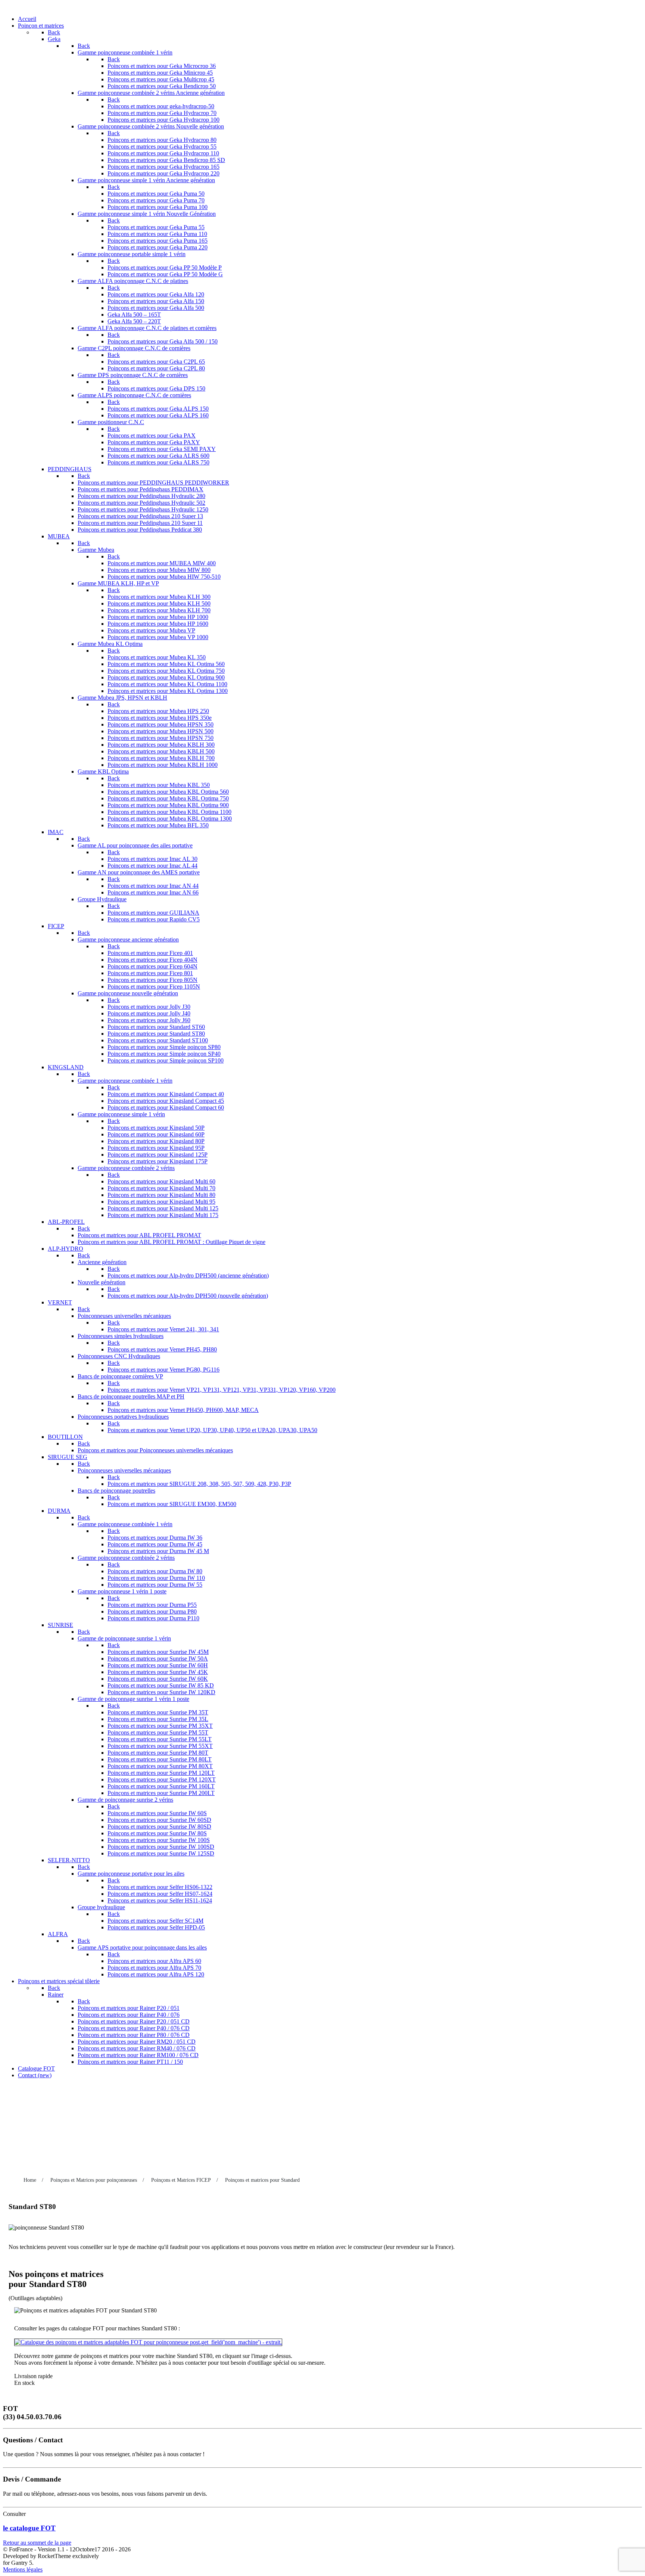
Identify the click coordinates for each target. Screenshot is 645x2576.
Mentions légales (23, 2569)
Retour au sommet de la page (37, 2543)
